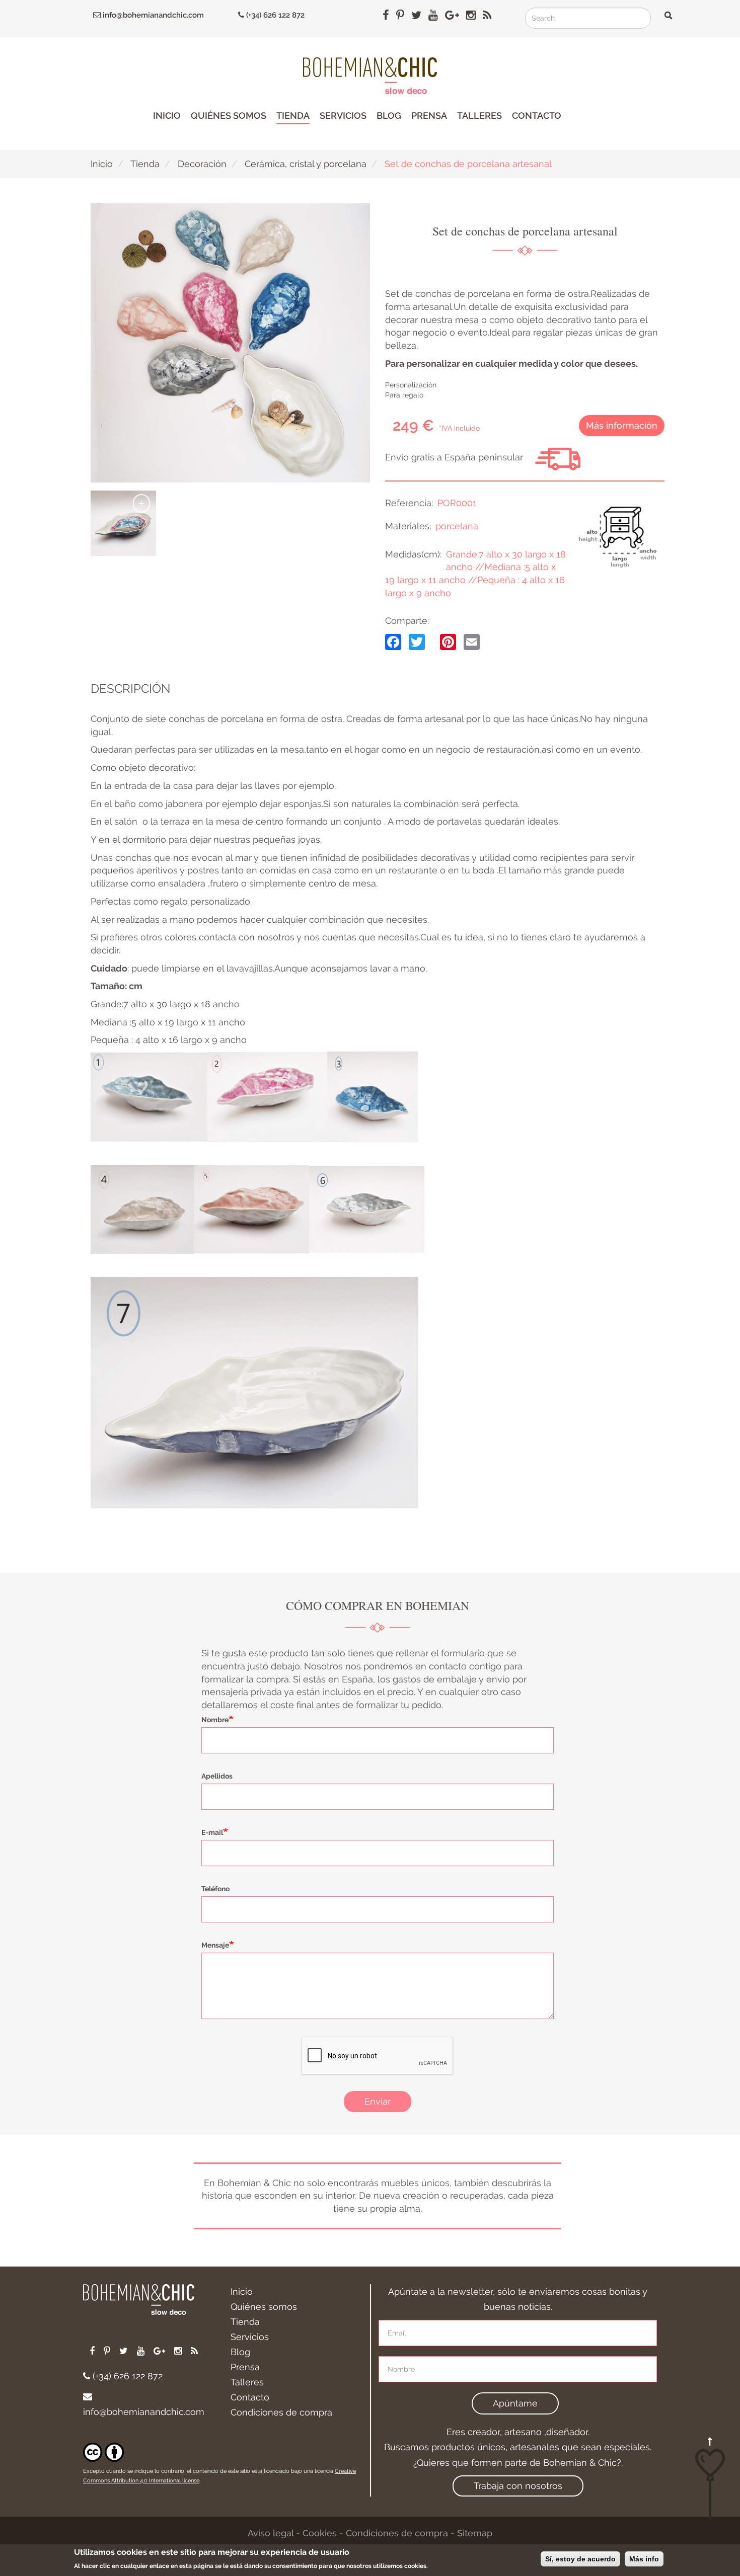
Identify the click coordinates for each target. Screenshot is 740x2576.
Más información (622, 425)
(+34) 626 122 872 (274, 15)
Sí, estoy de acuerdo (580, 2559)
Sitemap (475, 2533)
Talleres (479, 115)
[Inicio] (370, 76)
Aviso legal (271, 2533)
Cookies (320, 2533)
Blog (389, 115)
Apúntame (515, 2403)
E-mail (212, 1832)
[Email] (472, 641)
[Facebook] (393, 641)
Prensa (429, 115)
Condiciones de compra (281, 2412)
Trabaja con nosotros (518, 2486)
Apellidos (217, 1776)
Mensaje (215, 1945)
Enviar (378, 2101)
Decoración (202, 164)
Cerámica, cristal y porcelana (306, 164)
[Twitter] (417, 641)
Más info (644, 2559)
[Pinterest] (448, 641)
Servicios (343, 115)
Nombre (215, 1720)
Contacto (537, 115)
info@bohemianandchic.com (152, 15)
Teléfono (215, 1889)
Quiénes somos (229, 115)
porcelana (457, 526)
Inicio (167, 115)
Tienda (293, 115)
